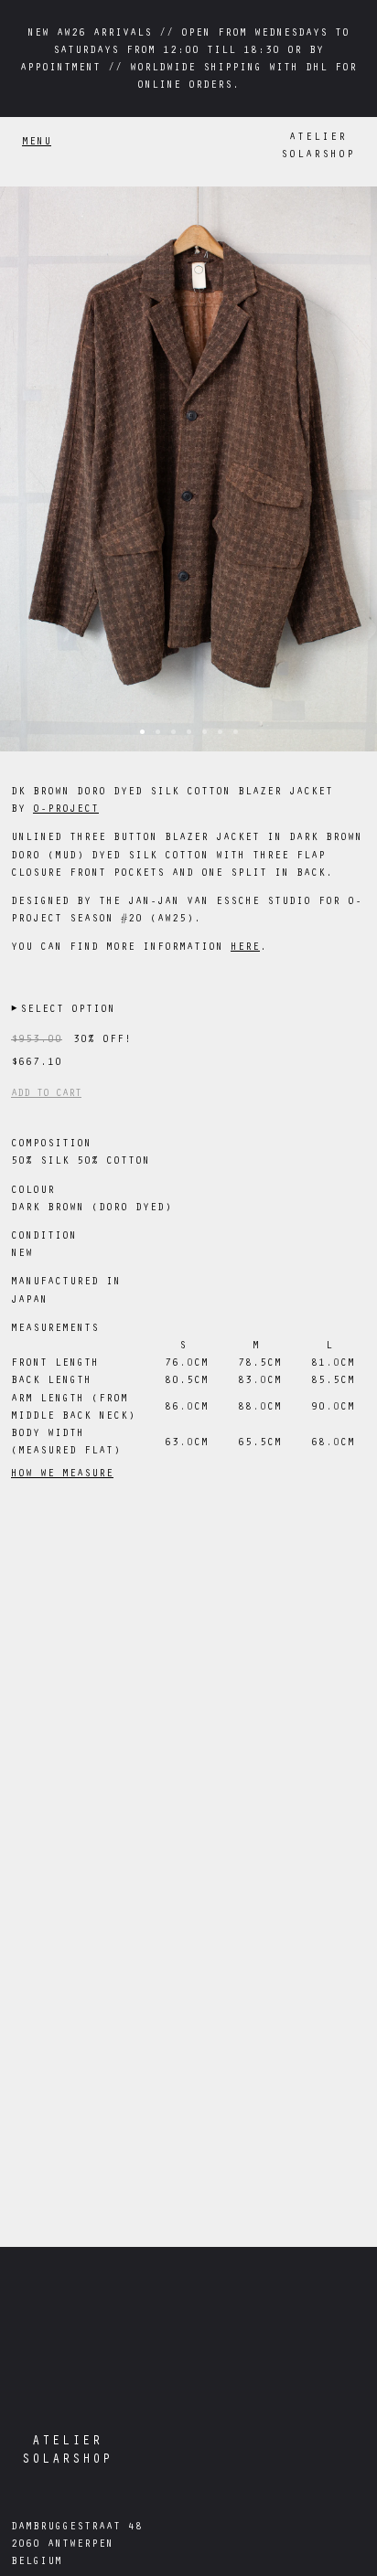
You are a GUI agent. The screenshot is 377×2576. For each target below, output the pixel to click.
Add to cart (46, 1094)
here (245, 948)
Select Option (63, 1010)
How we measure (62, 1474)
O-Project (66, 810)
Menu (37, 143)
